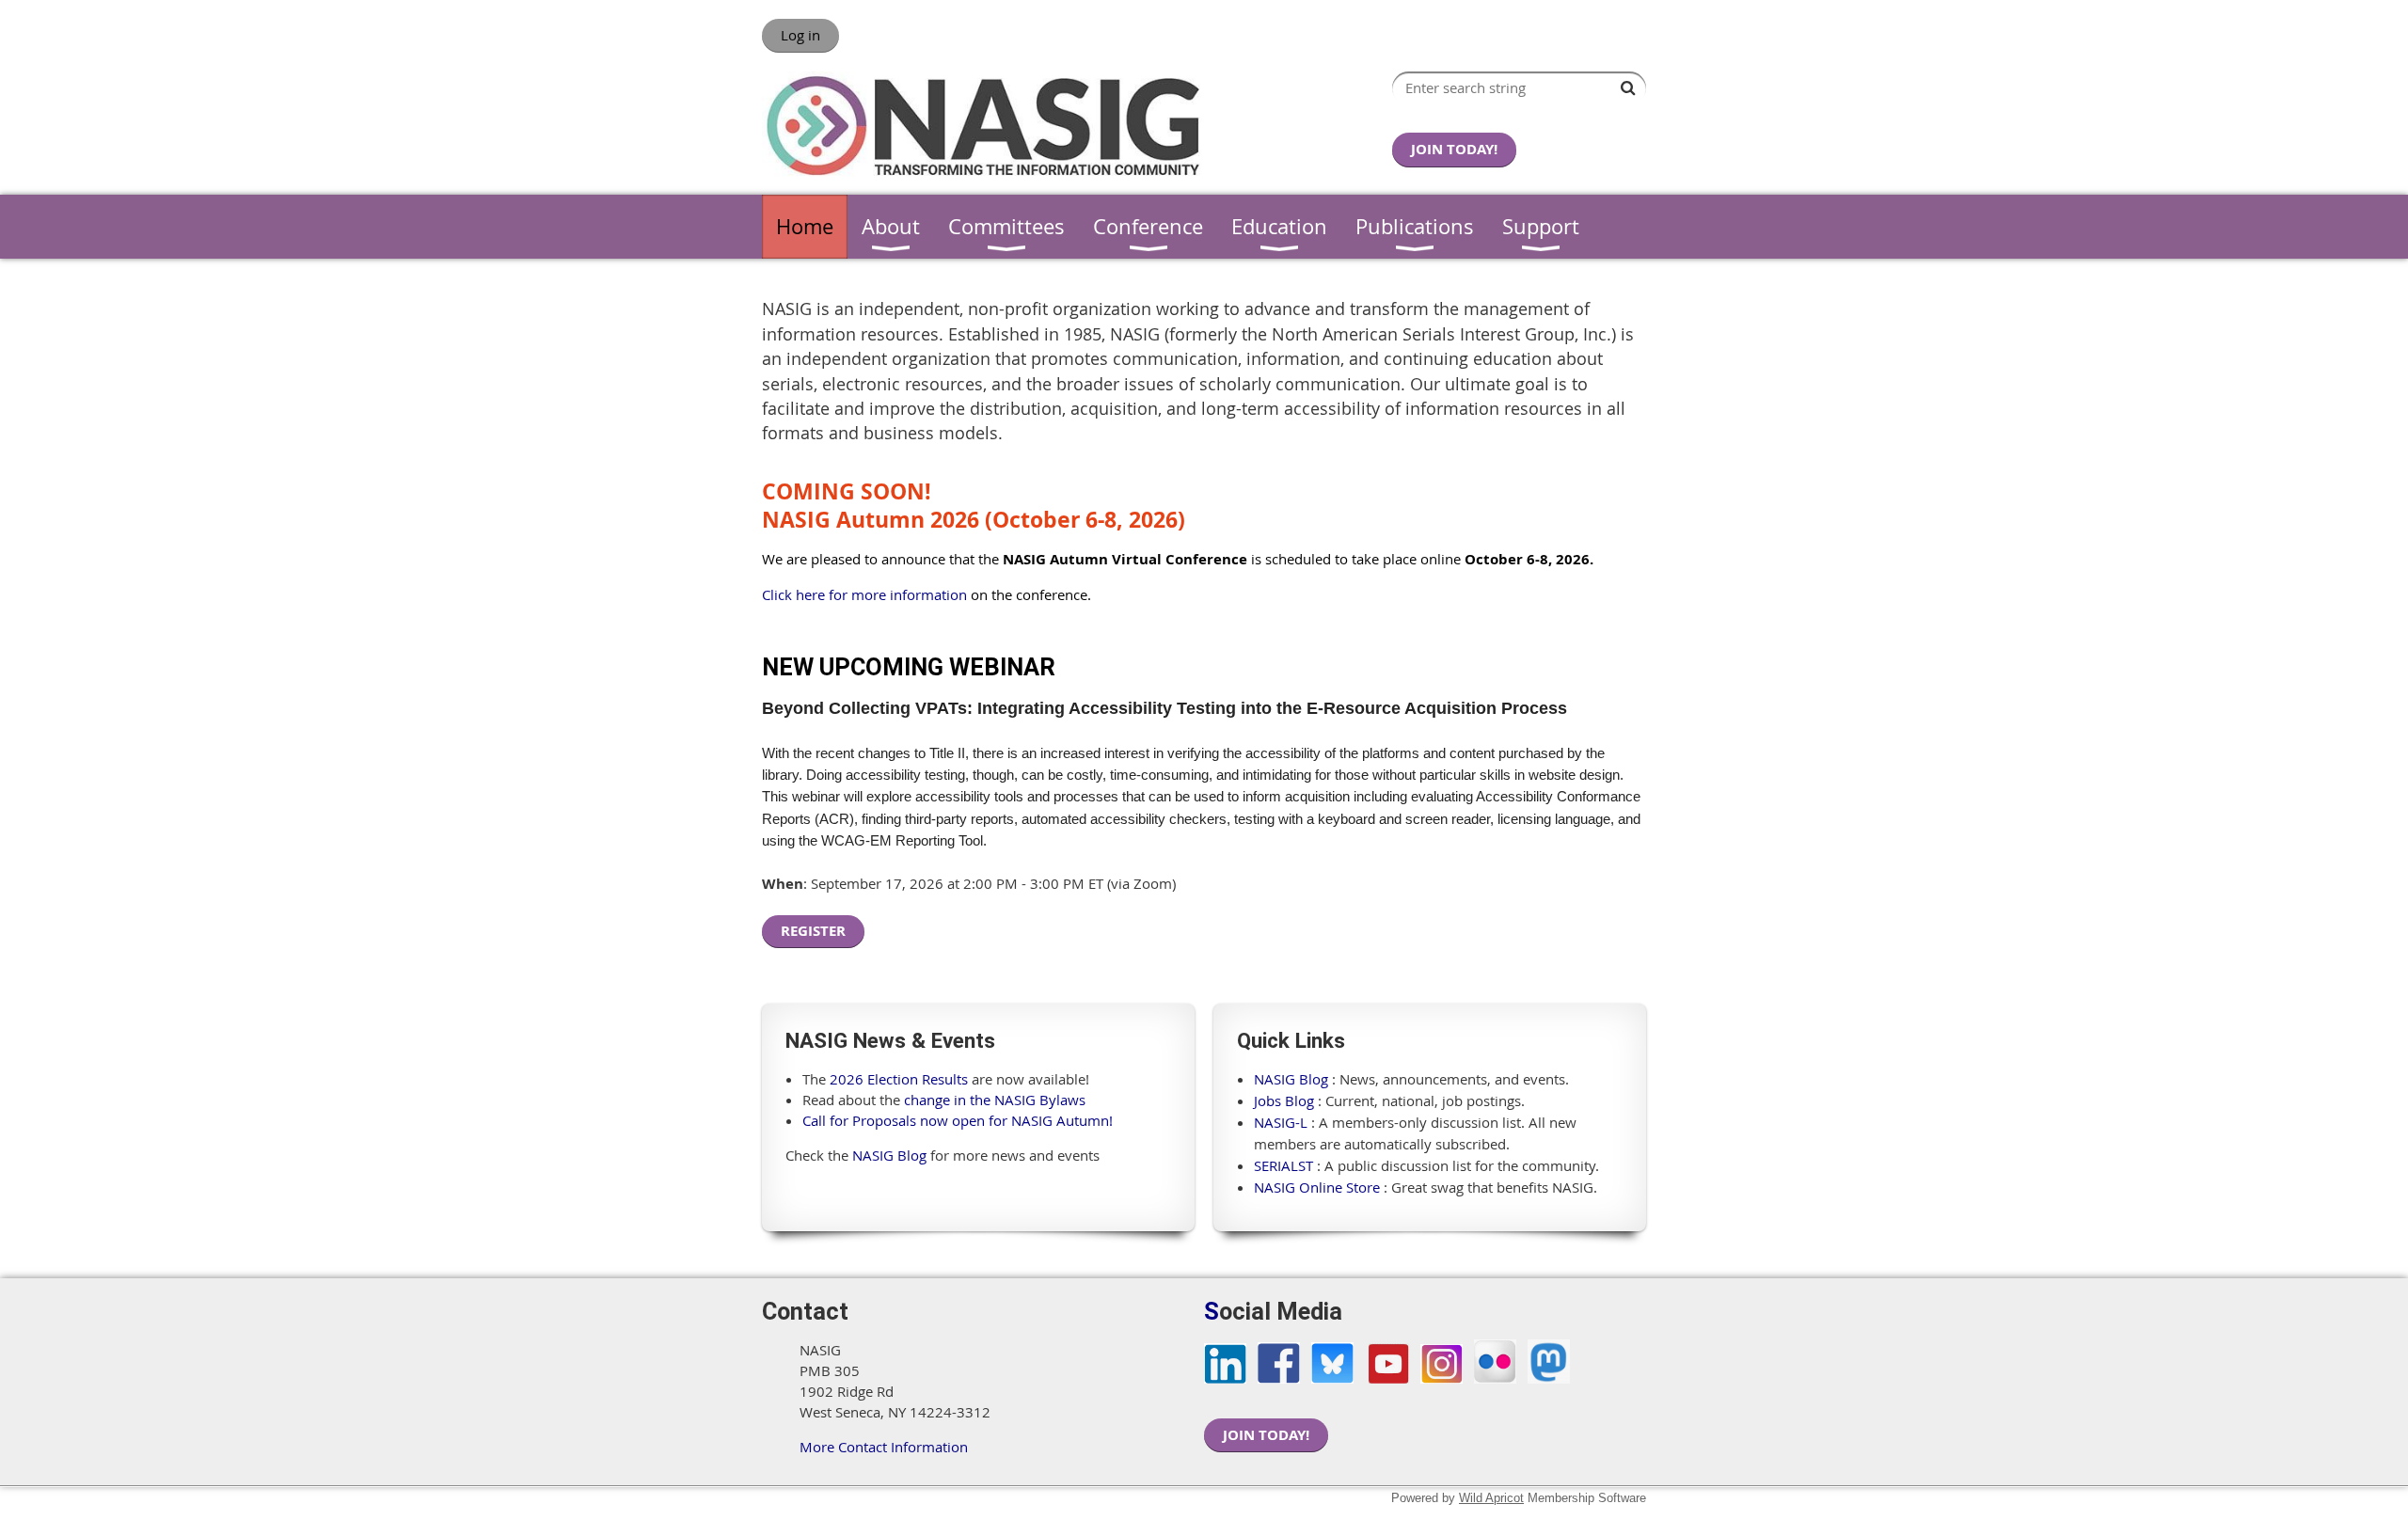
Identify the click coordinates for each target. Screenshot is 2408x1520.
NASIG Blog (889, 1155)
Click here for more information (864, 594)
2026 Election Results (899, 1079)
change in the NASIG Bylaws (995, 1100)
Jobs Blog (1284, 1100)
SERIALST (1283, 1165)
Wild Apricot (1491, 1498)
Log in (800, 35)
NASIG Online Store (1317, 1187)
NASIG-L (1281, 1122)
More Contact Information (884, 1447)
